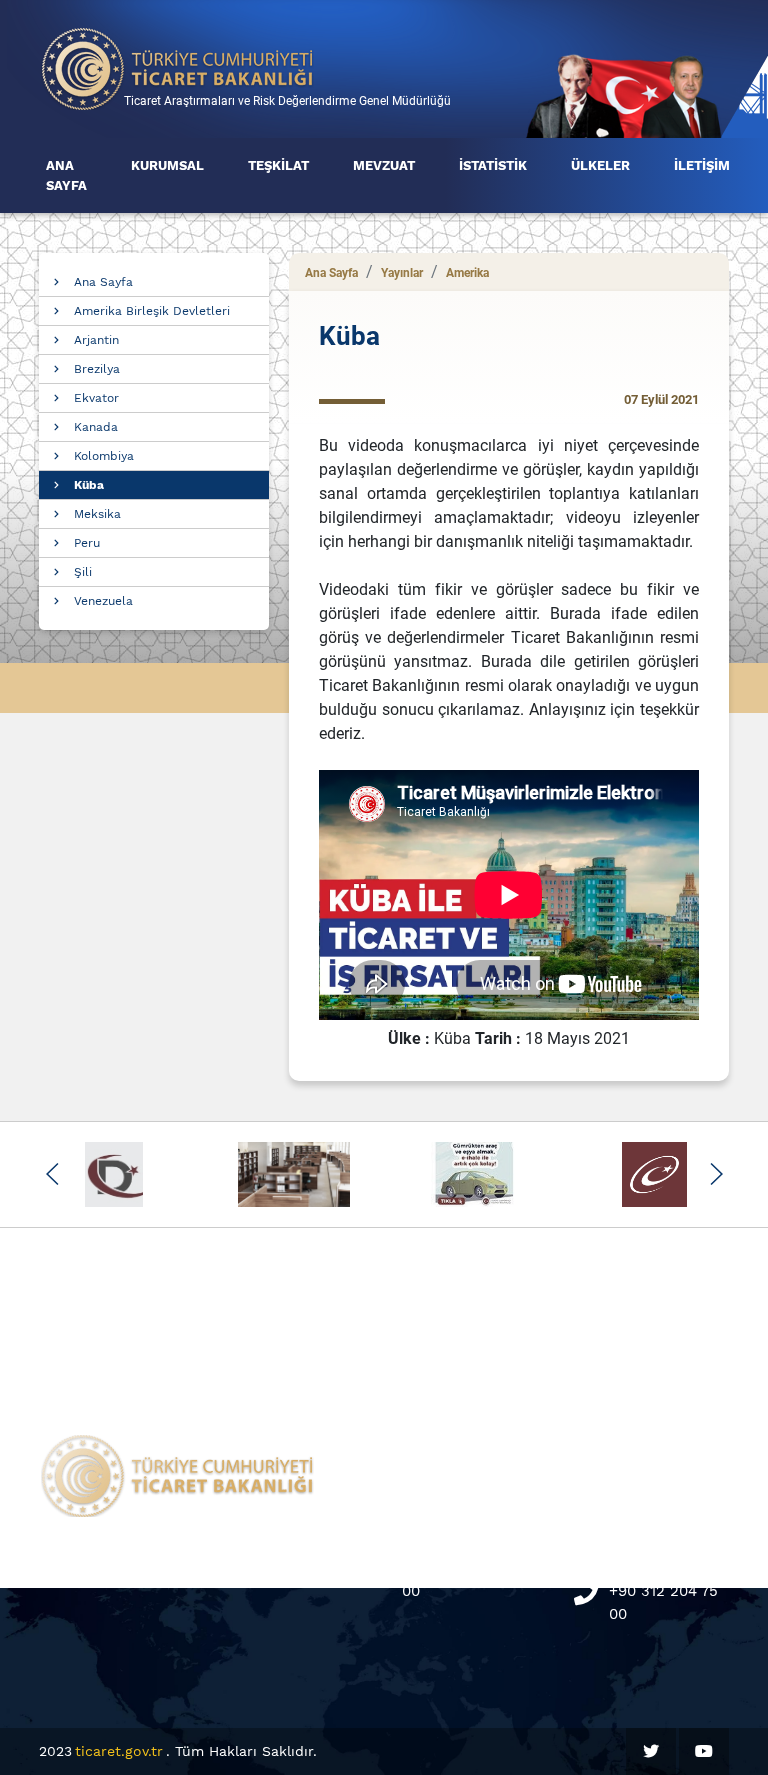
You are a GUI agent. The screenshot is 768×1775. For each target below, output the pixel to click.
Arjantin (96, 340)
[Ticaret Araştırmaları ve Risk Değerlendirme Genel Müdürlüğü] (178, 67)
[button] (52, 1174)
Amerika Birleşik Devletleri (152, 311)
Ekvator (96, 398)
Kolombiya (104, 456)
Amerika (467, 273)
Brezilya (97, 369)
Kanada (96, 427)
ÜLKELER (600, 165)
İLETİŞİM (702, 165)
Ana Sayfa (103, 282)
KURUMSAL (167, 165)
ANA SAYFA (66, 175)
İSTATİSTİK (493, 165)
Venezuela (103, 601)
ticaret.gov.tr (119, 1751)
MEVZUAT (384, 165)
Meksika (97, 514)
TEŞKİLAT (278, 165)
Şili (83, 572)
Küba (89, 485)
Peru (87, 543)
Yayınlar (402, 273)
